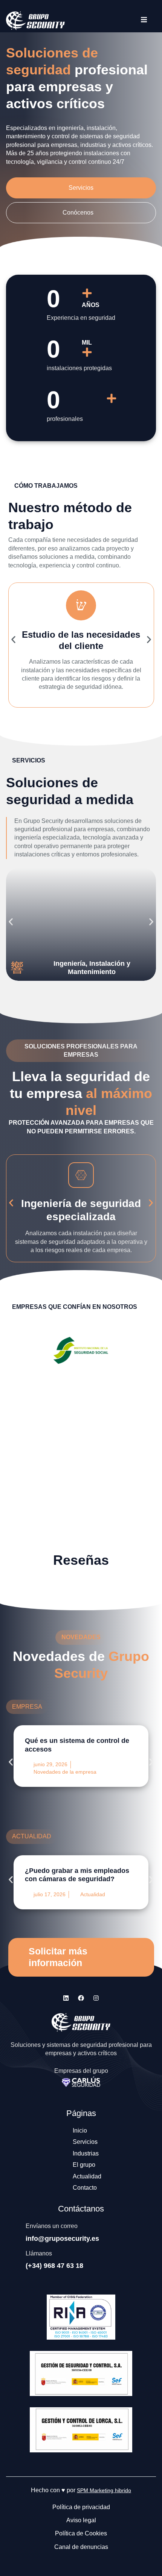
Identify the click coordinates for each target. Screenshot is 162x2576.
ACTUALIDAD (32, 1836)
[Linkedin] (66, 1998)
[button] (13, 639)
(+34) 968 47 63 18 (54, 2266)
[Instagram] (96, 1998)
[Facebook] (81, 1998)
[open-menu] (144, 21)
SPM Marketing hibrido (104, 2490)
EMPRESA (27, 1707)
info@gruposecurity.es (62, 2239)
